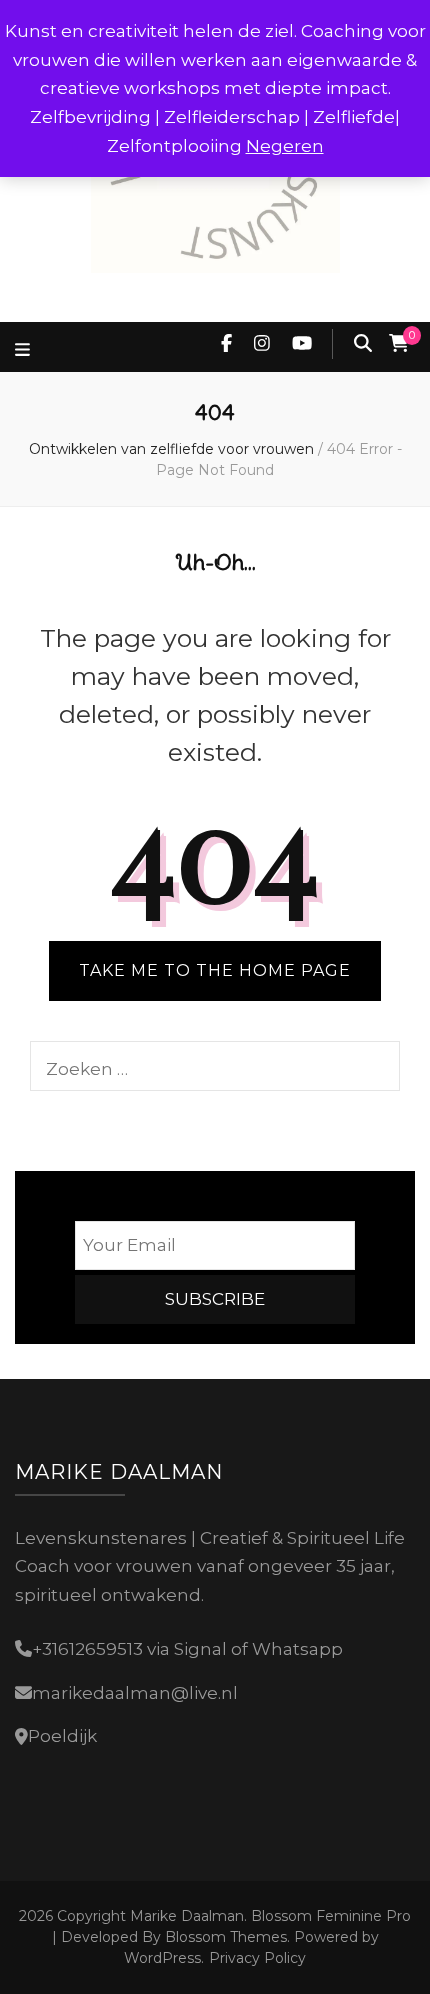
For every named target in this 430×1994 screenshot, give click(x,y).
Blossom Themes (224, 1937)
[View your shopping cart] (399, 344)
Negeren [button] (285, 146)
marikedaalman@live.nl (135, 1693)
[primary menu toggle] (25, 350)
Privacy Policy (257, 1958)
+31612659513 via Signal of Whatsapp (187, 1649)
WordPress (162, 1958)
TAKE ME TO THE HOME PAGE (215, 970)
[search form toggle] (363, 344)
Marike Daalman (187, 1916)
